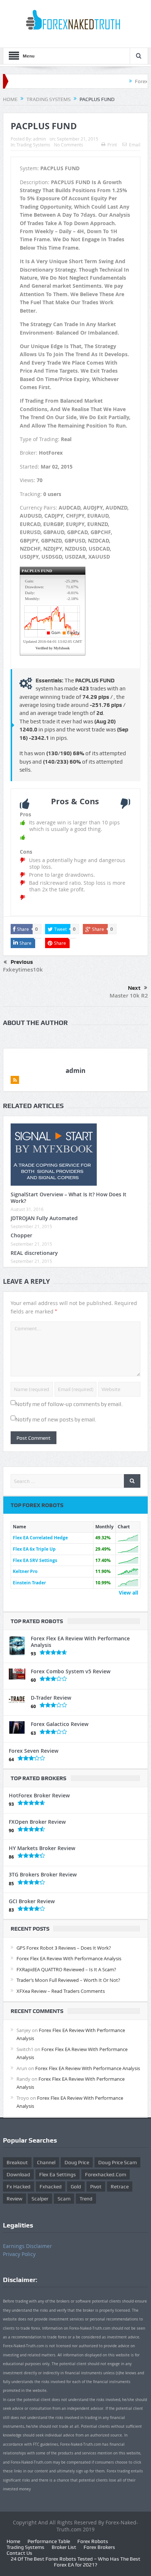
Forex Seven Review (34, 1751)
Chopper (21, 1235)
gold (76, 2187)
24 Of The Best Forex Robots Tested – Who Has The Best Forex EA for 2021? (75, 2562)
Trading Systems (33, 145)
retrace (120, 2187)
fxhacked (51, 2187)
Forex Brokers (99, 2547)
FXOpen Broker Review (37, 1822)
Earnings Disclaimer (27, 2246)
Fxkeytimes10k (23, 970)
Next (134, 988)
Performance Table (49, 2541)
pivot (96, 2187)
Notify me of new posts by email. (56, 1420)
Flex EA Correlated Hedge (40, 1538)
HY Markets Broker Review (42, 1848)
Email (135, 145)
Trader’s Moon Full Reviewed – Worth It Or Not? (68, 1980)
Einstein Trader (29, 1583)
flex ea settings (58, 2174)
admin (39, 139)
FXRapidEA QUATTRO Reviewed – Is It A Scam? (66, 1969)
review (14, 2199)
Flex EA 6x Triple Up (34, 1549)
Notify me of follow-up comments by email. (69, 1404)
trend (86, 2199)
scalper (40, 2199)
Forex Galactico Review (60, 1724)
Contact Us (19, 2553)
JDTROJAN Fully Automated (44, 1218)
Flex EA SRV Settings (35, 1560)
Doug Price (77, 2162)
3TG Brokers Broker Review (43, 1874)
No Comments (69, 145)
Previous (22, 962)
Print (112, 145)
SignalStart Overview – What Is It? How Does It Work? (69, 1198)
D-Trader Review (51, 1698)
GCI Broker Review (32, 1901)
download (18, 2174)
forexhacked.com (106, 2174)
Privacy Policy (19, 2254)
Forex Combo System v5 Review (71, 1671)
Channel (46, 2162)
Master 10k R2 (129, 996)
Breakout (17, 2162)
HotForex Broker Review (39, 1795)
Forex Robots (93, 2541)
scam (64, 2199)
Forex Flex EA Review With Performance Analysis (80, 1642)
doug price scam (117, 2162)
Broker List (64, 2547)
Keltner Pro (25, 1571)
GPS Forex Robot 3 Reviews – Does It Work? (64, 1948)
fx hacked (19, 2187)
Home (13, 2541)
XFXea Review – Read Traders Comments (61, 1991)
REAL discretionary (34, 1253)
